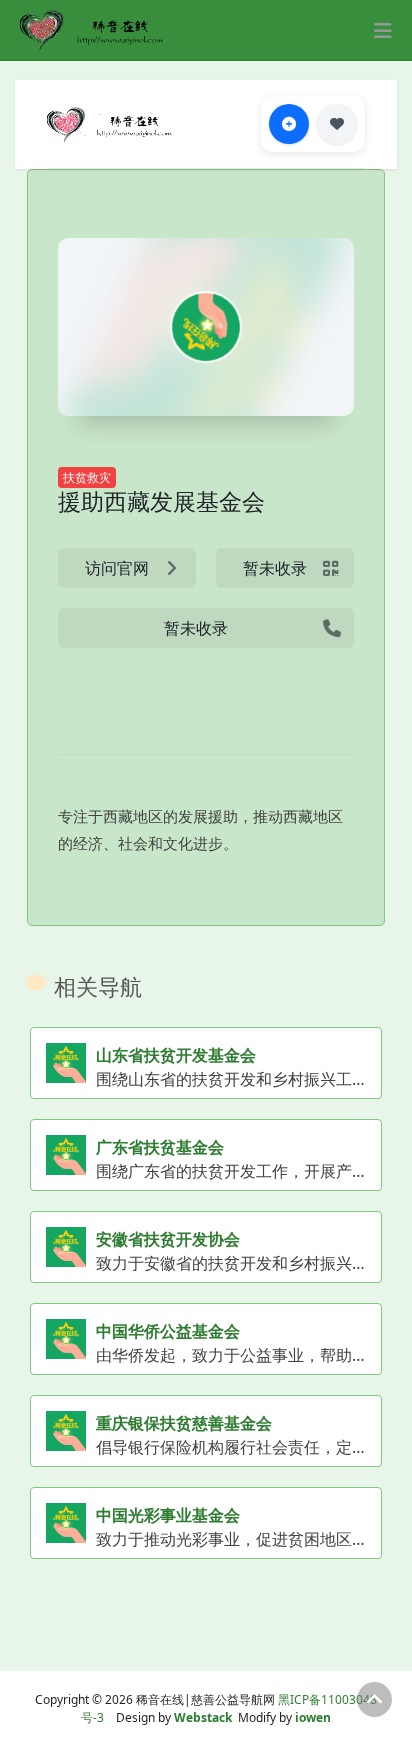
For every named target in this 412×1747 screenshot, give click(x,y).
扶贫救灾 (87, 477)
